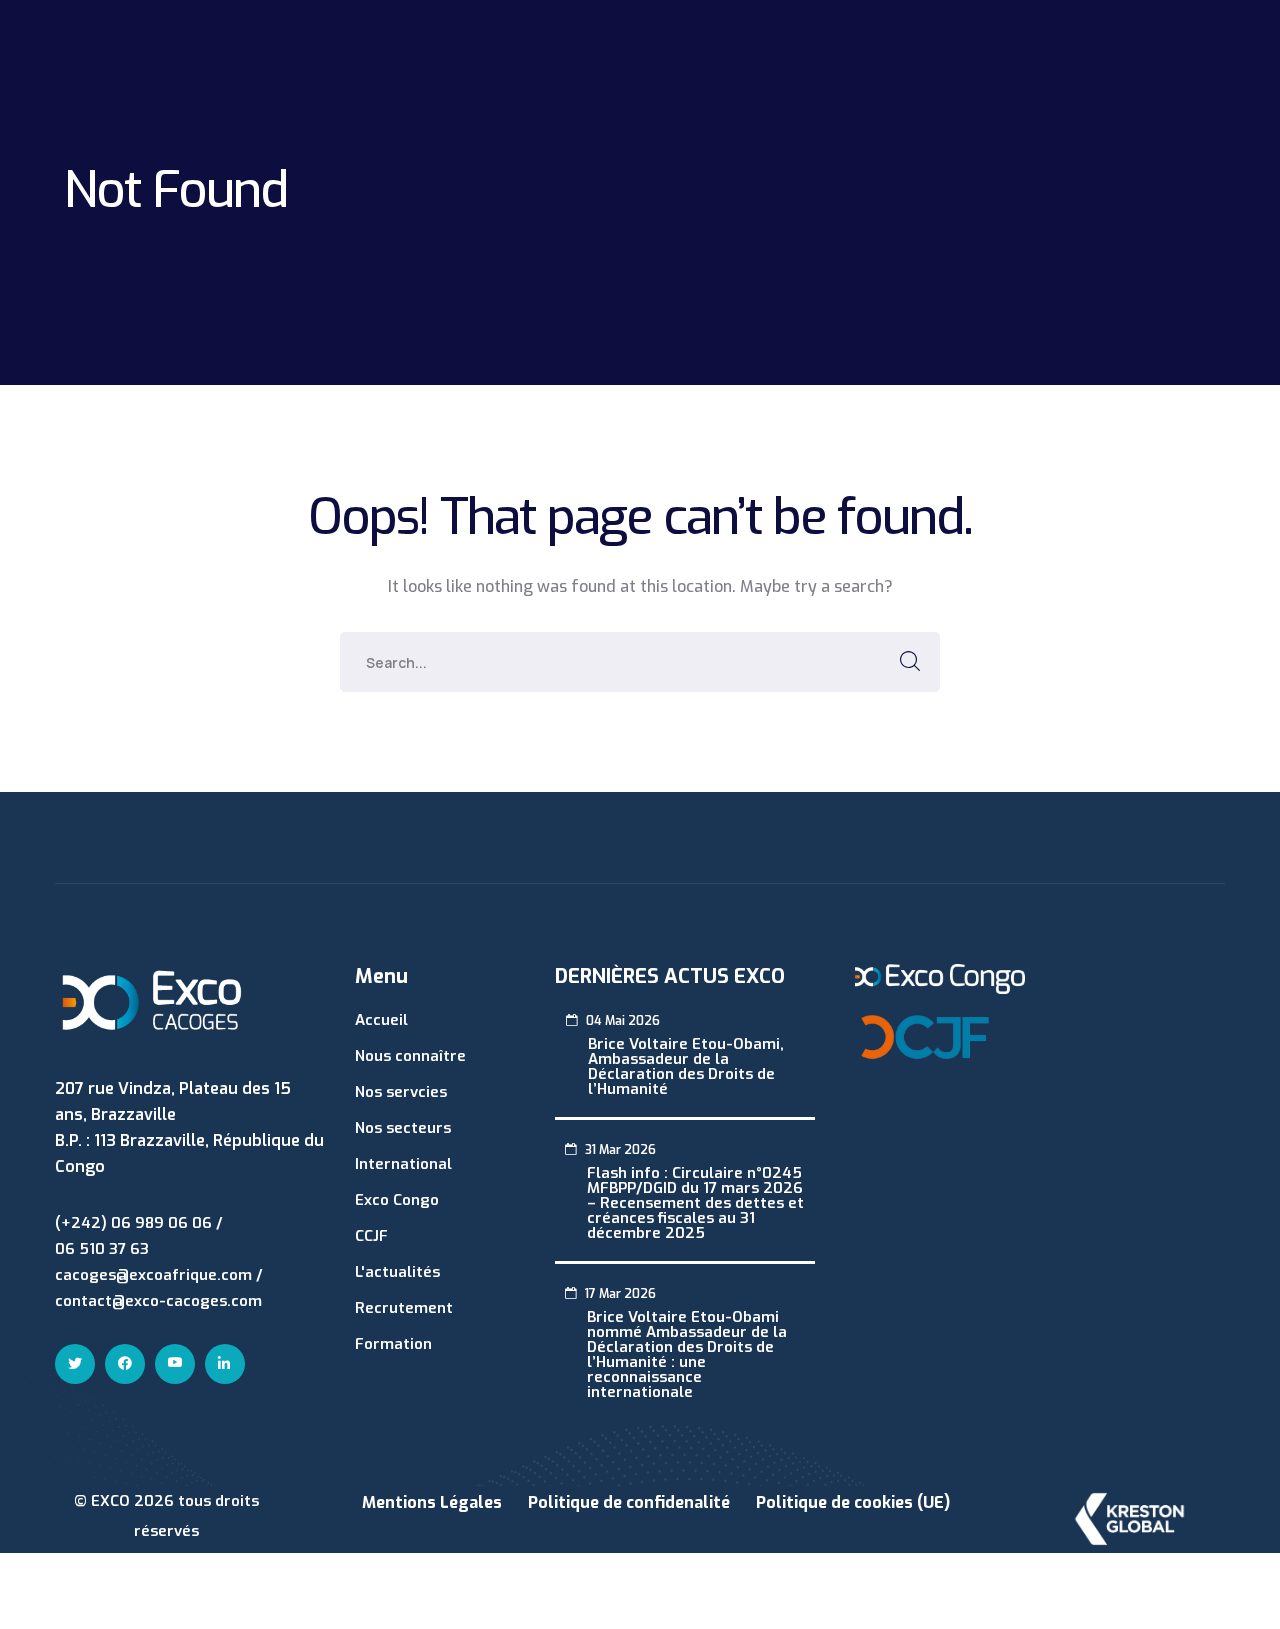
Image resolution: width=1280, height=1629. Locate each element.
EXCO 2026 (134, 1501)
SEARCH (910, 662)
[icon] (75, 1364)
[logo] (152, 999)
